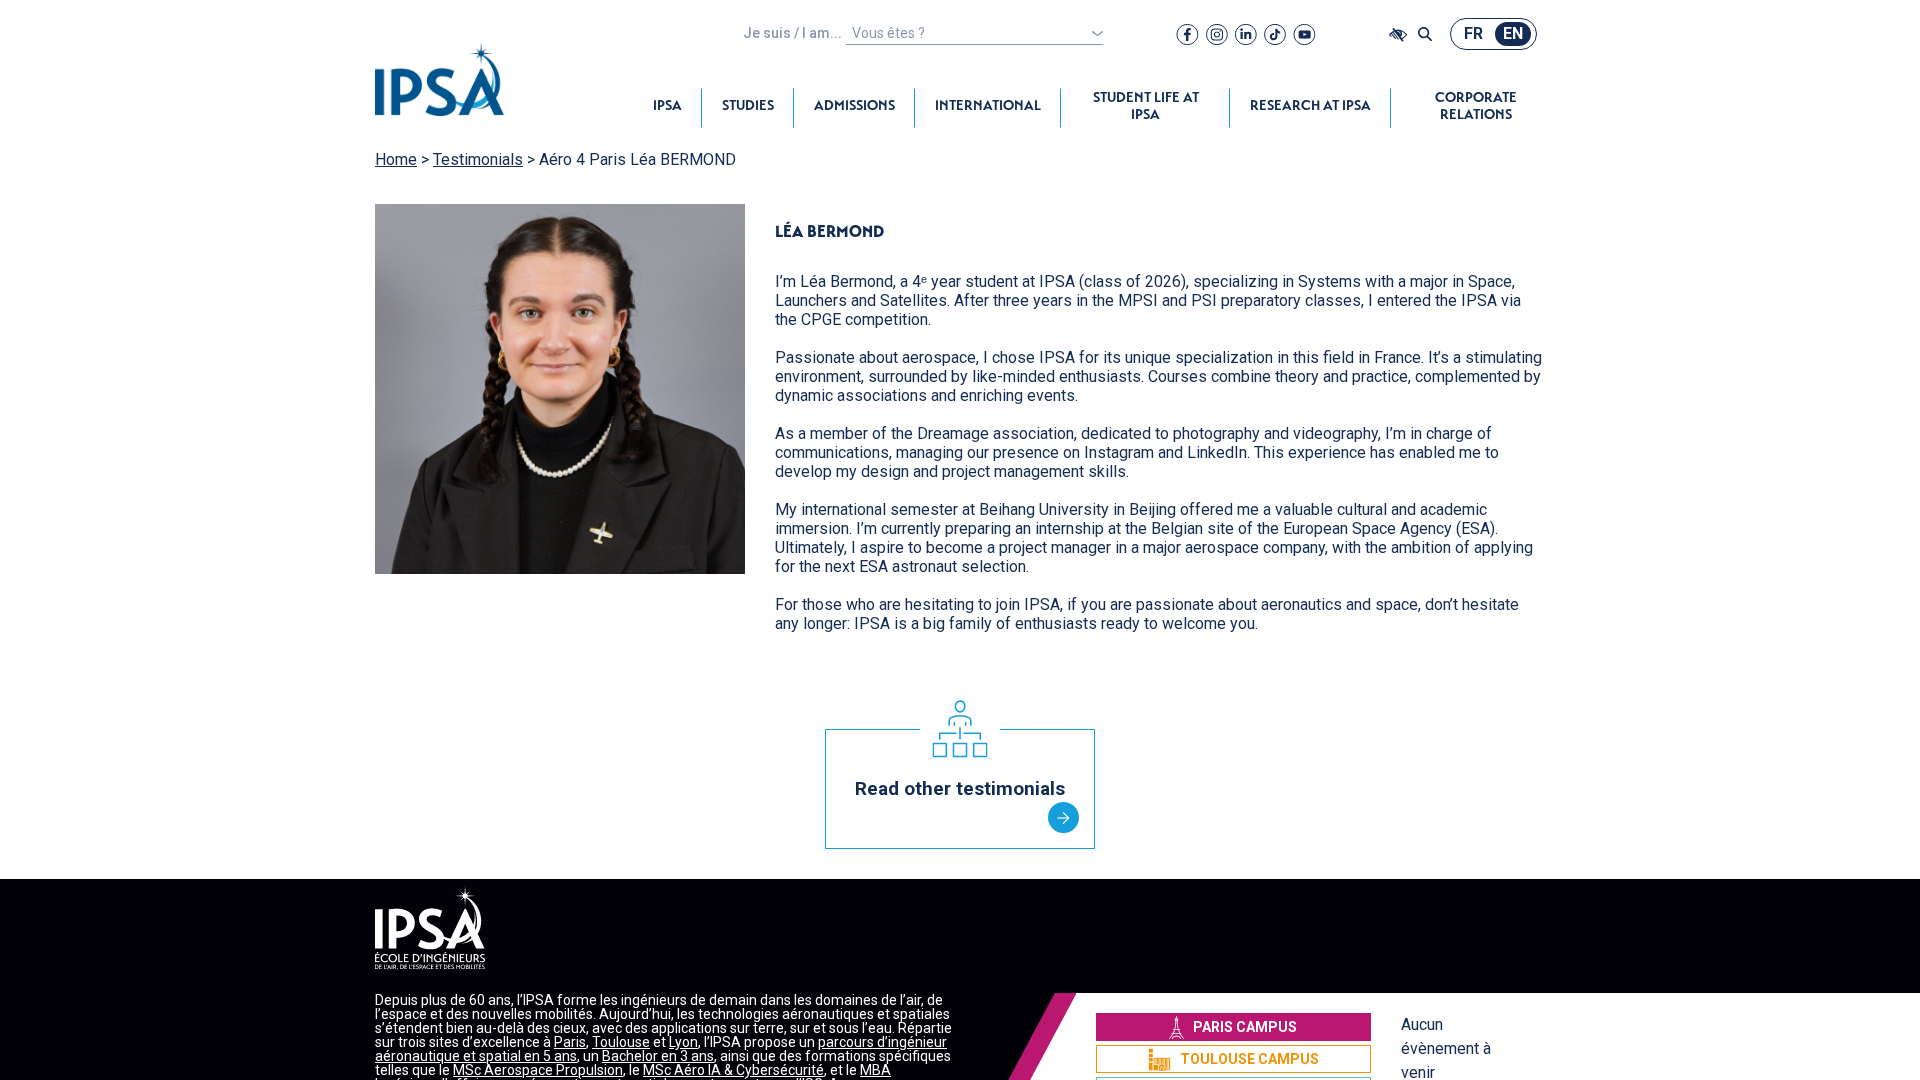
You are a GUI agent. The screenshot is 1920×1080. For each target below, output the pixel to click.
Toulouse (621, 1042)
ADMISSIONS (854, 107)
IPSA (667, 107)
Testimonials (478, 159)
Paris (570, 1042)
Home (396, 159)
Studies (748, 107)
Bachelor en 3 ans (658, 1056)
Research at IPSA (1310, 107)
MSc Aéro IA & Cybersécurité (733, 1070)
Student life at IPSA (1146, 107)
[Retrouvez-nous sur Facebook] (1187, 34)
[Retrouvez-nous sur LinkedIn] (1246, 34)
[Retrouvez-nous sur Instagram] (1217, 34)
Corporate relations (1476, 107)
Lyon (683, 1042)
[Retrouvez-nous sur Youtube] (1304, 34)
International (988, 107)
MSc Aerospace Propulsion (538, 1070)
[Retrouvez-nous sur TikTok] (1275, 34)
